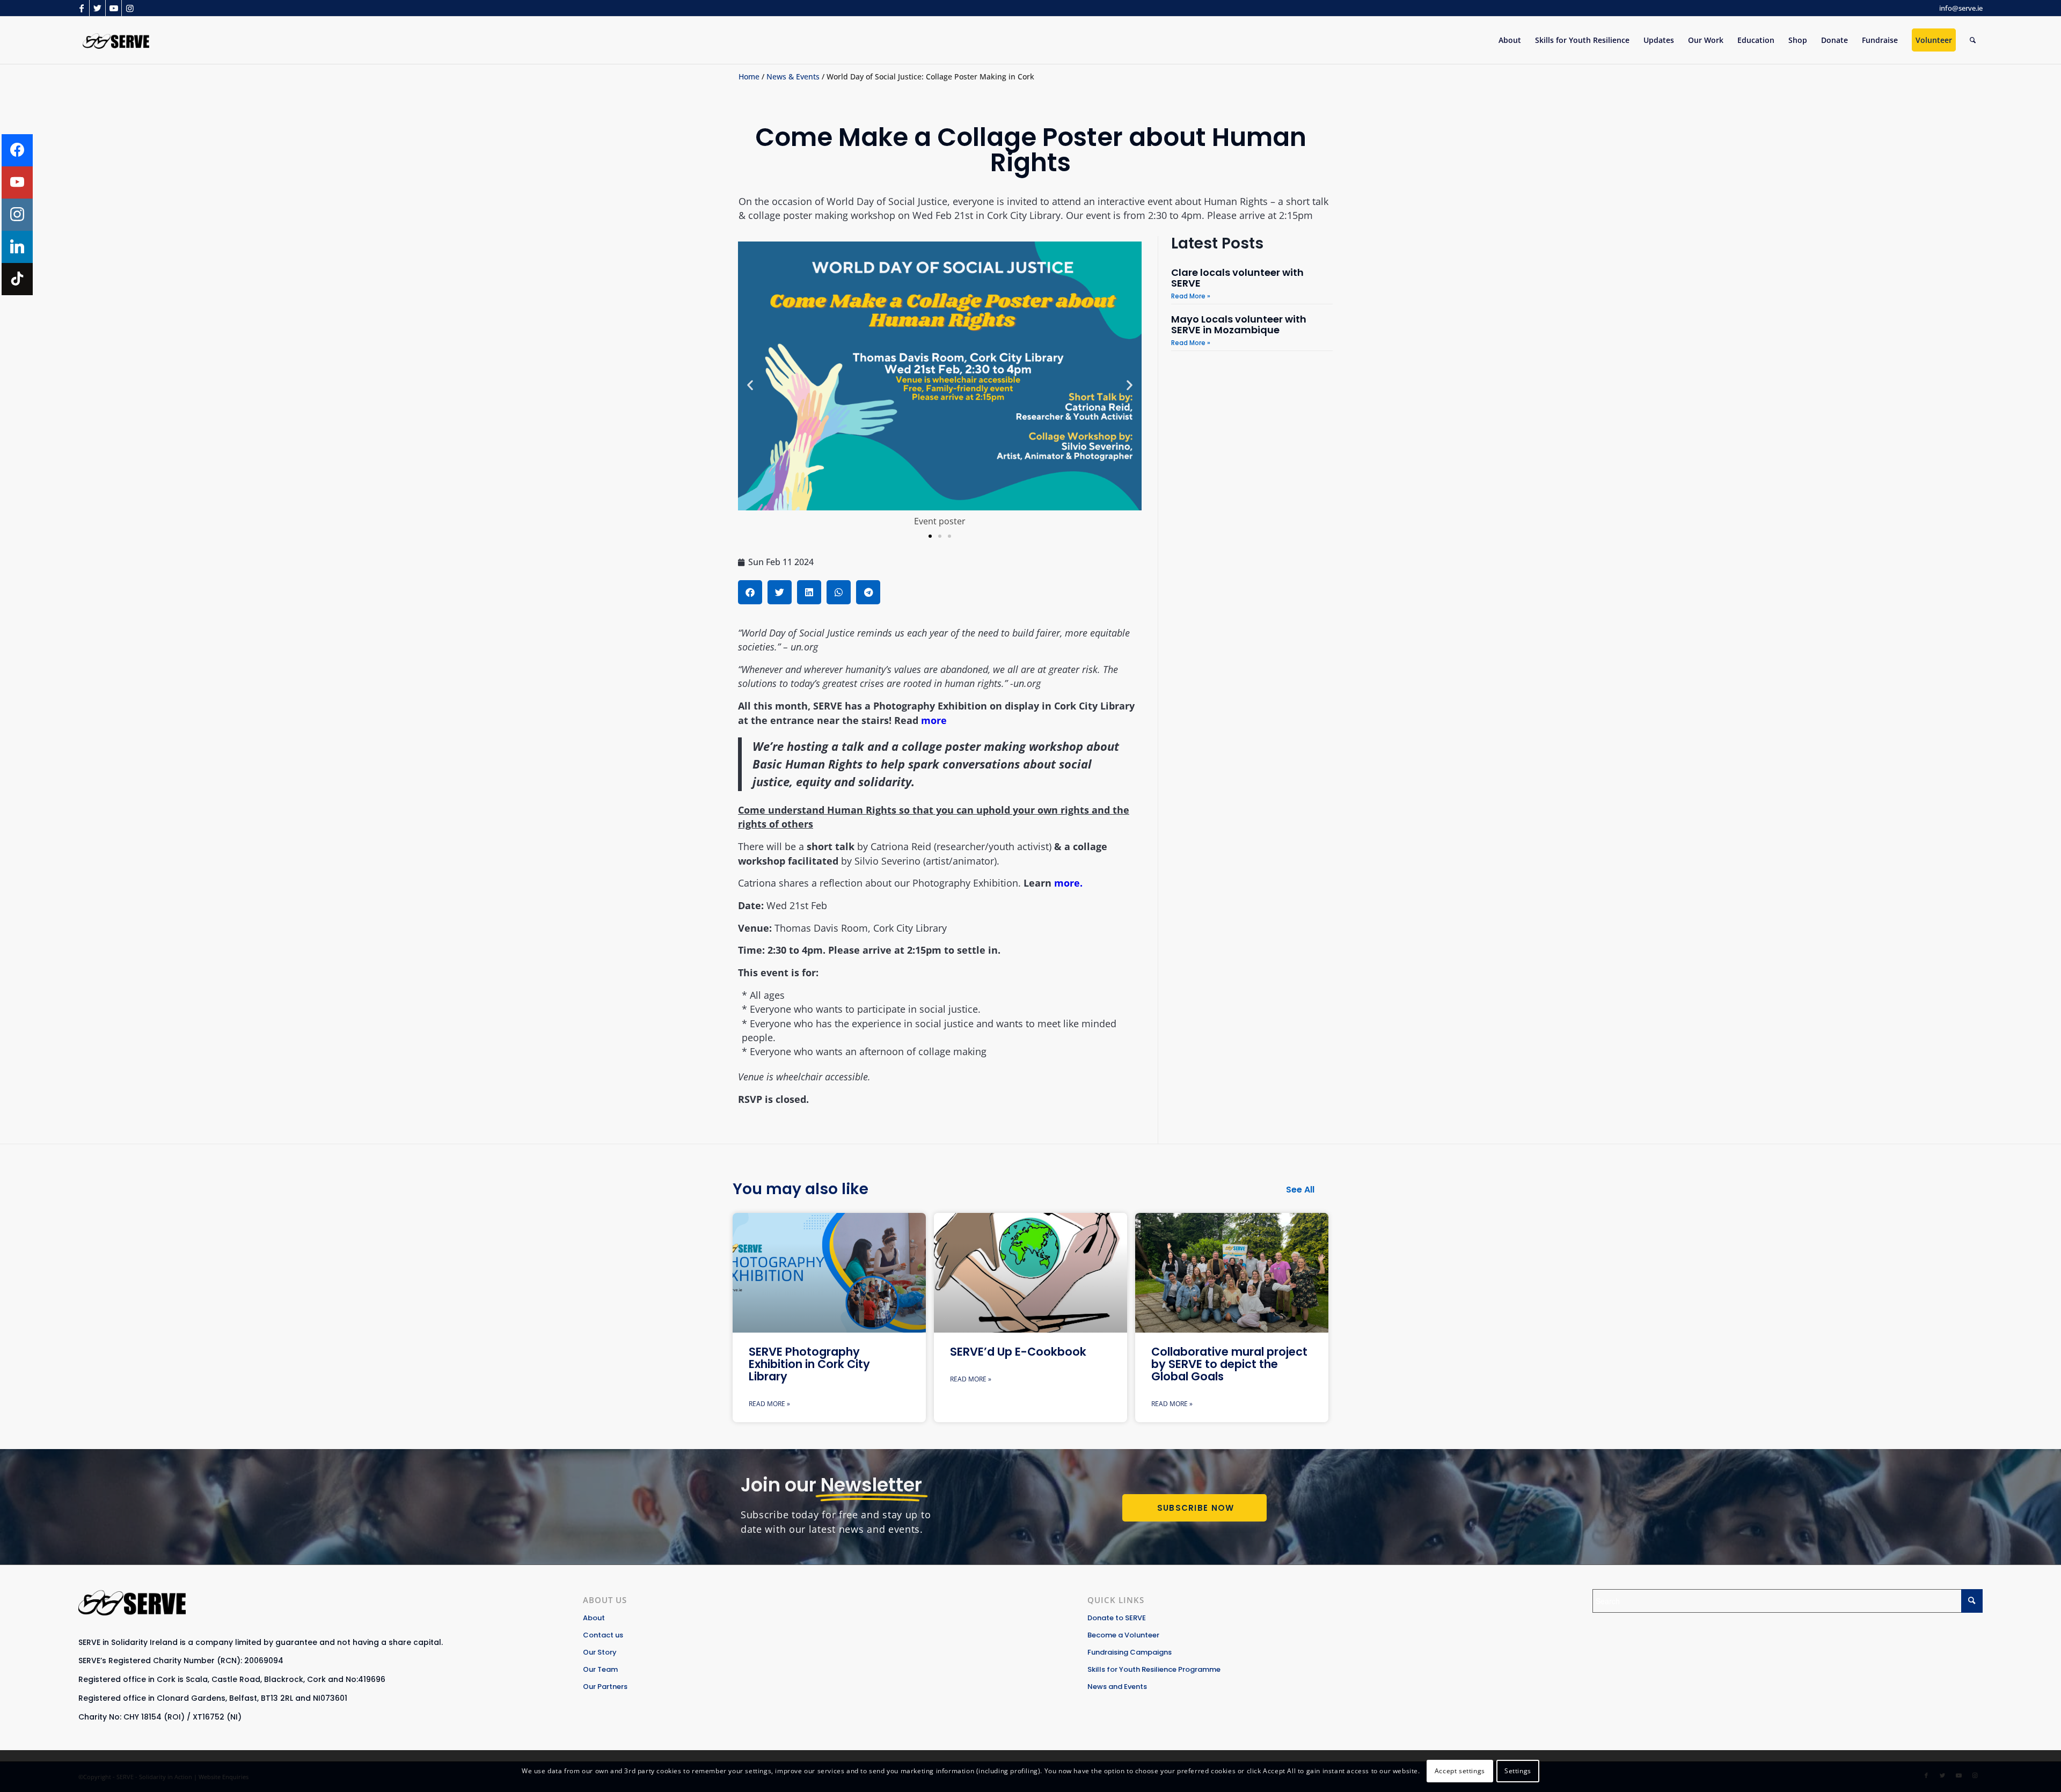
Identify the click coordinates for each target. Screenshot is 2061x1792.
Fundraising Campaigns (1130, 1652)
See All (1300, 1190)
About (594, 1618)
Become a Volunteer (1123, 1635)
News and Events (1117, 1687)
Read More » (1191, 296)
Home (749, 76)
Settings (1518, 1771)
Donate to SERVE (1117, 1618)
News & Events (793, 76)
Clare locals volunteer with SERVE (1237, 278)
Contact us (603, 1635)
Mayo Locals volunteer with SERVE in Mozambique (1239, 324)
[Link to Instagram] (130, 8)
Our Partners (605, 1687)
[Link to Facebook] (81, 8)
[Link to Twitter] (97, 8)
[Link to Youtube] (114, 8)
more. (1068, 883)
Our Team (600, 1669)
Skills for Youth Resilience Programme (1154, 1669)
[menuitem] (1510, 40)
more (934, 720)
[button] (750, 385)
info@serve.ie (1961, 8)
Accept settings (1460, 1771)
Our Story (600, 1652)
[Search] (1973, 40)
